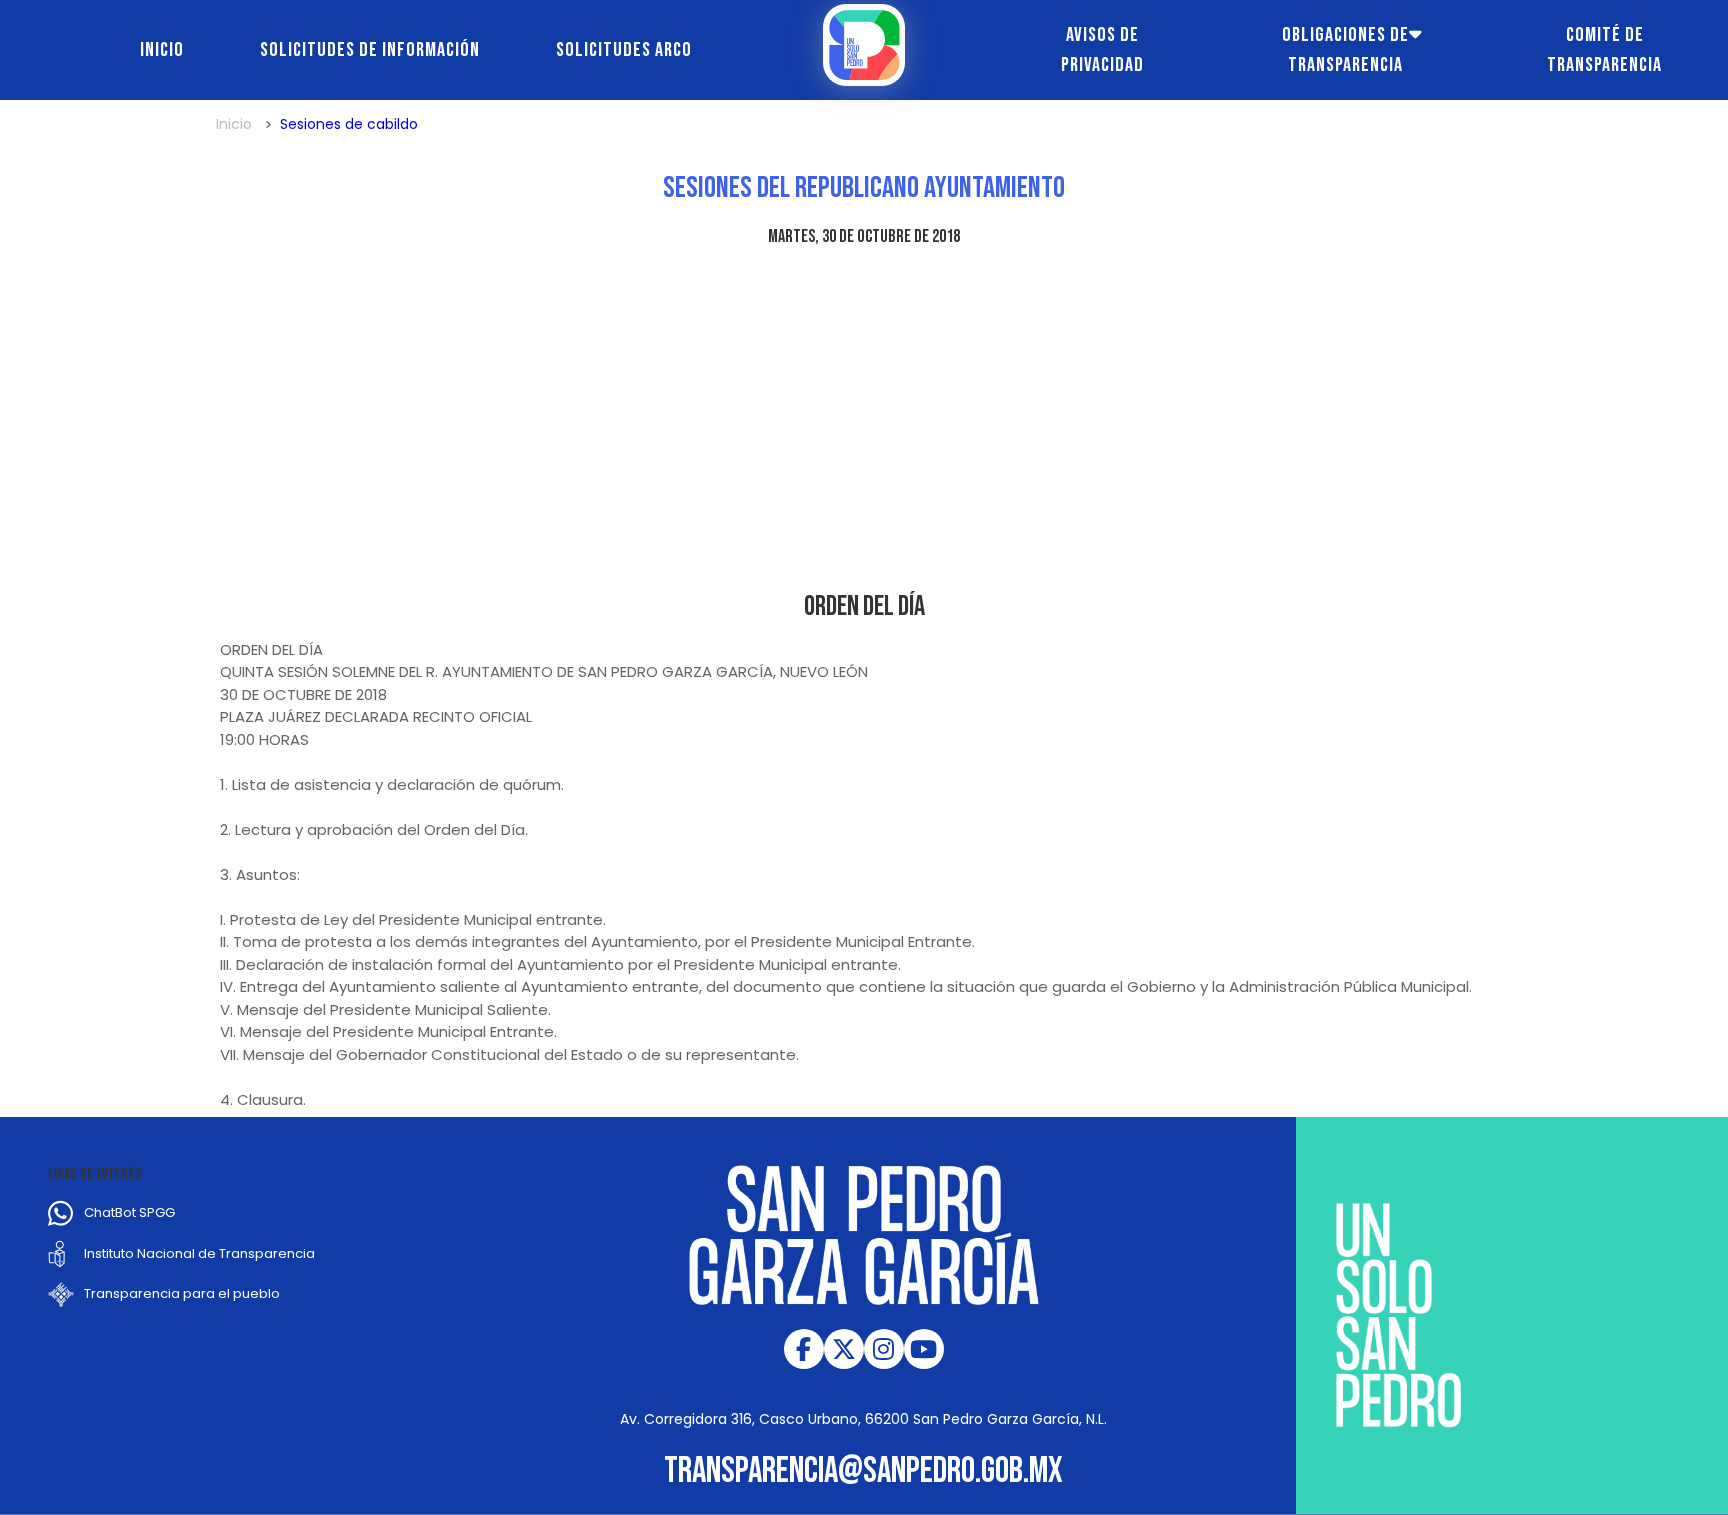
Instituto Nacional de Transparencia (199, 1253)
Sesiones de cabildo (349, 124)
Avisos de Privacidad (1102, 50)
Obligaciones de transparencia (1345, 50)
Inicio (162, 50)
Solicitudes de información (370, 50)
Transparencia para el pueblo (182, 1293)
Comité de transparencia (1604, 50)
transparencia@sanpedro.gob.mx (863, 1471)
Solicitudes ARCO (624, 50)
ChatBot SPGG (129, 1212)
